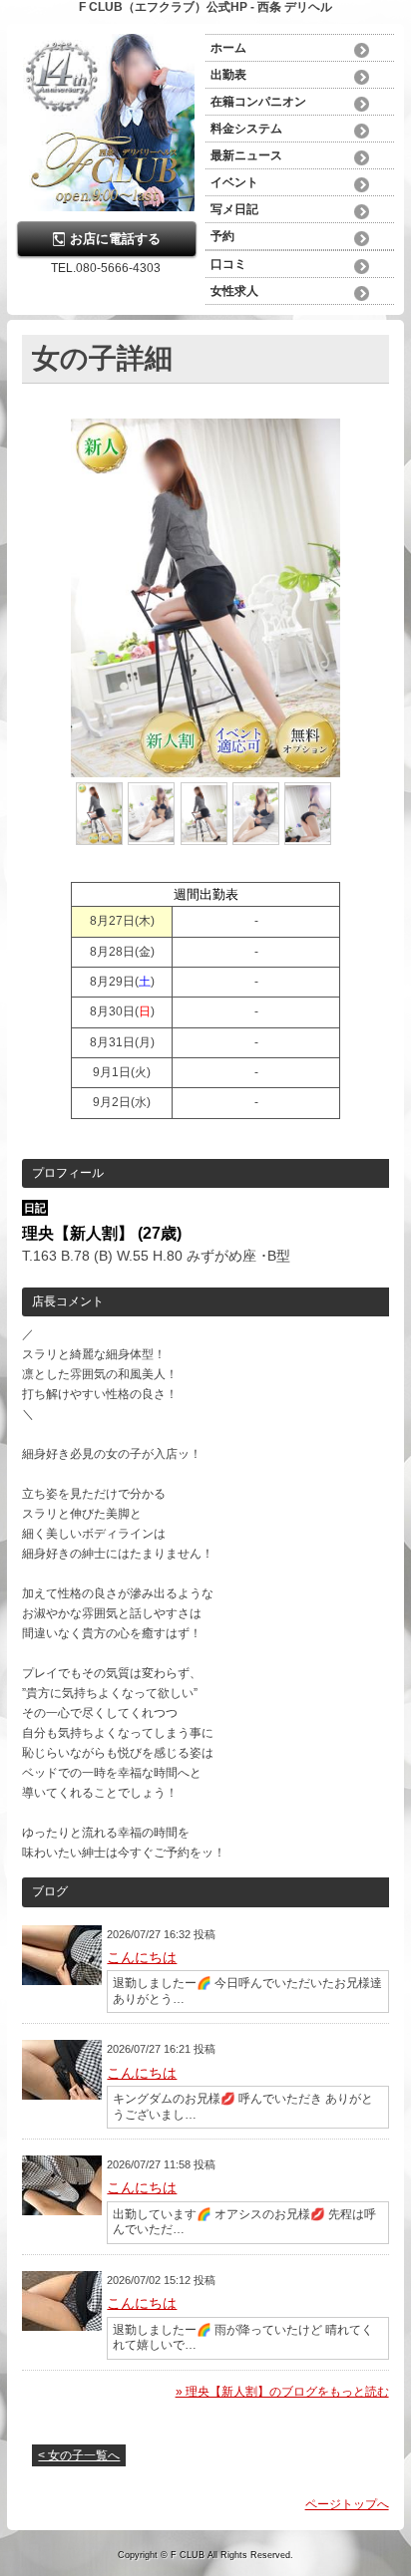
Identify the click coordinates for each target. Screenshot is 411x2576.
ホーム (228, 48)
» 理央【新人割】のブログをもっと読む (282, 2392)
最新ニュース (246, 155)
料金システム (246, 129)
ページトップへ (347, 2504)
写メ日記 (234, 209)
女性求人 (234, 291)
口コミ (228, 264)
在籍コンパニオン (258, 102)
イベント (234, 182)
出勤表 (228, 75)
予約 (222, 236)
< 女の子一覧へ (79, 2455)
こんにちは (142, 1957)
